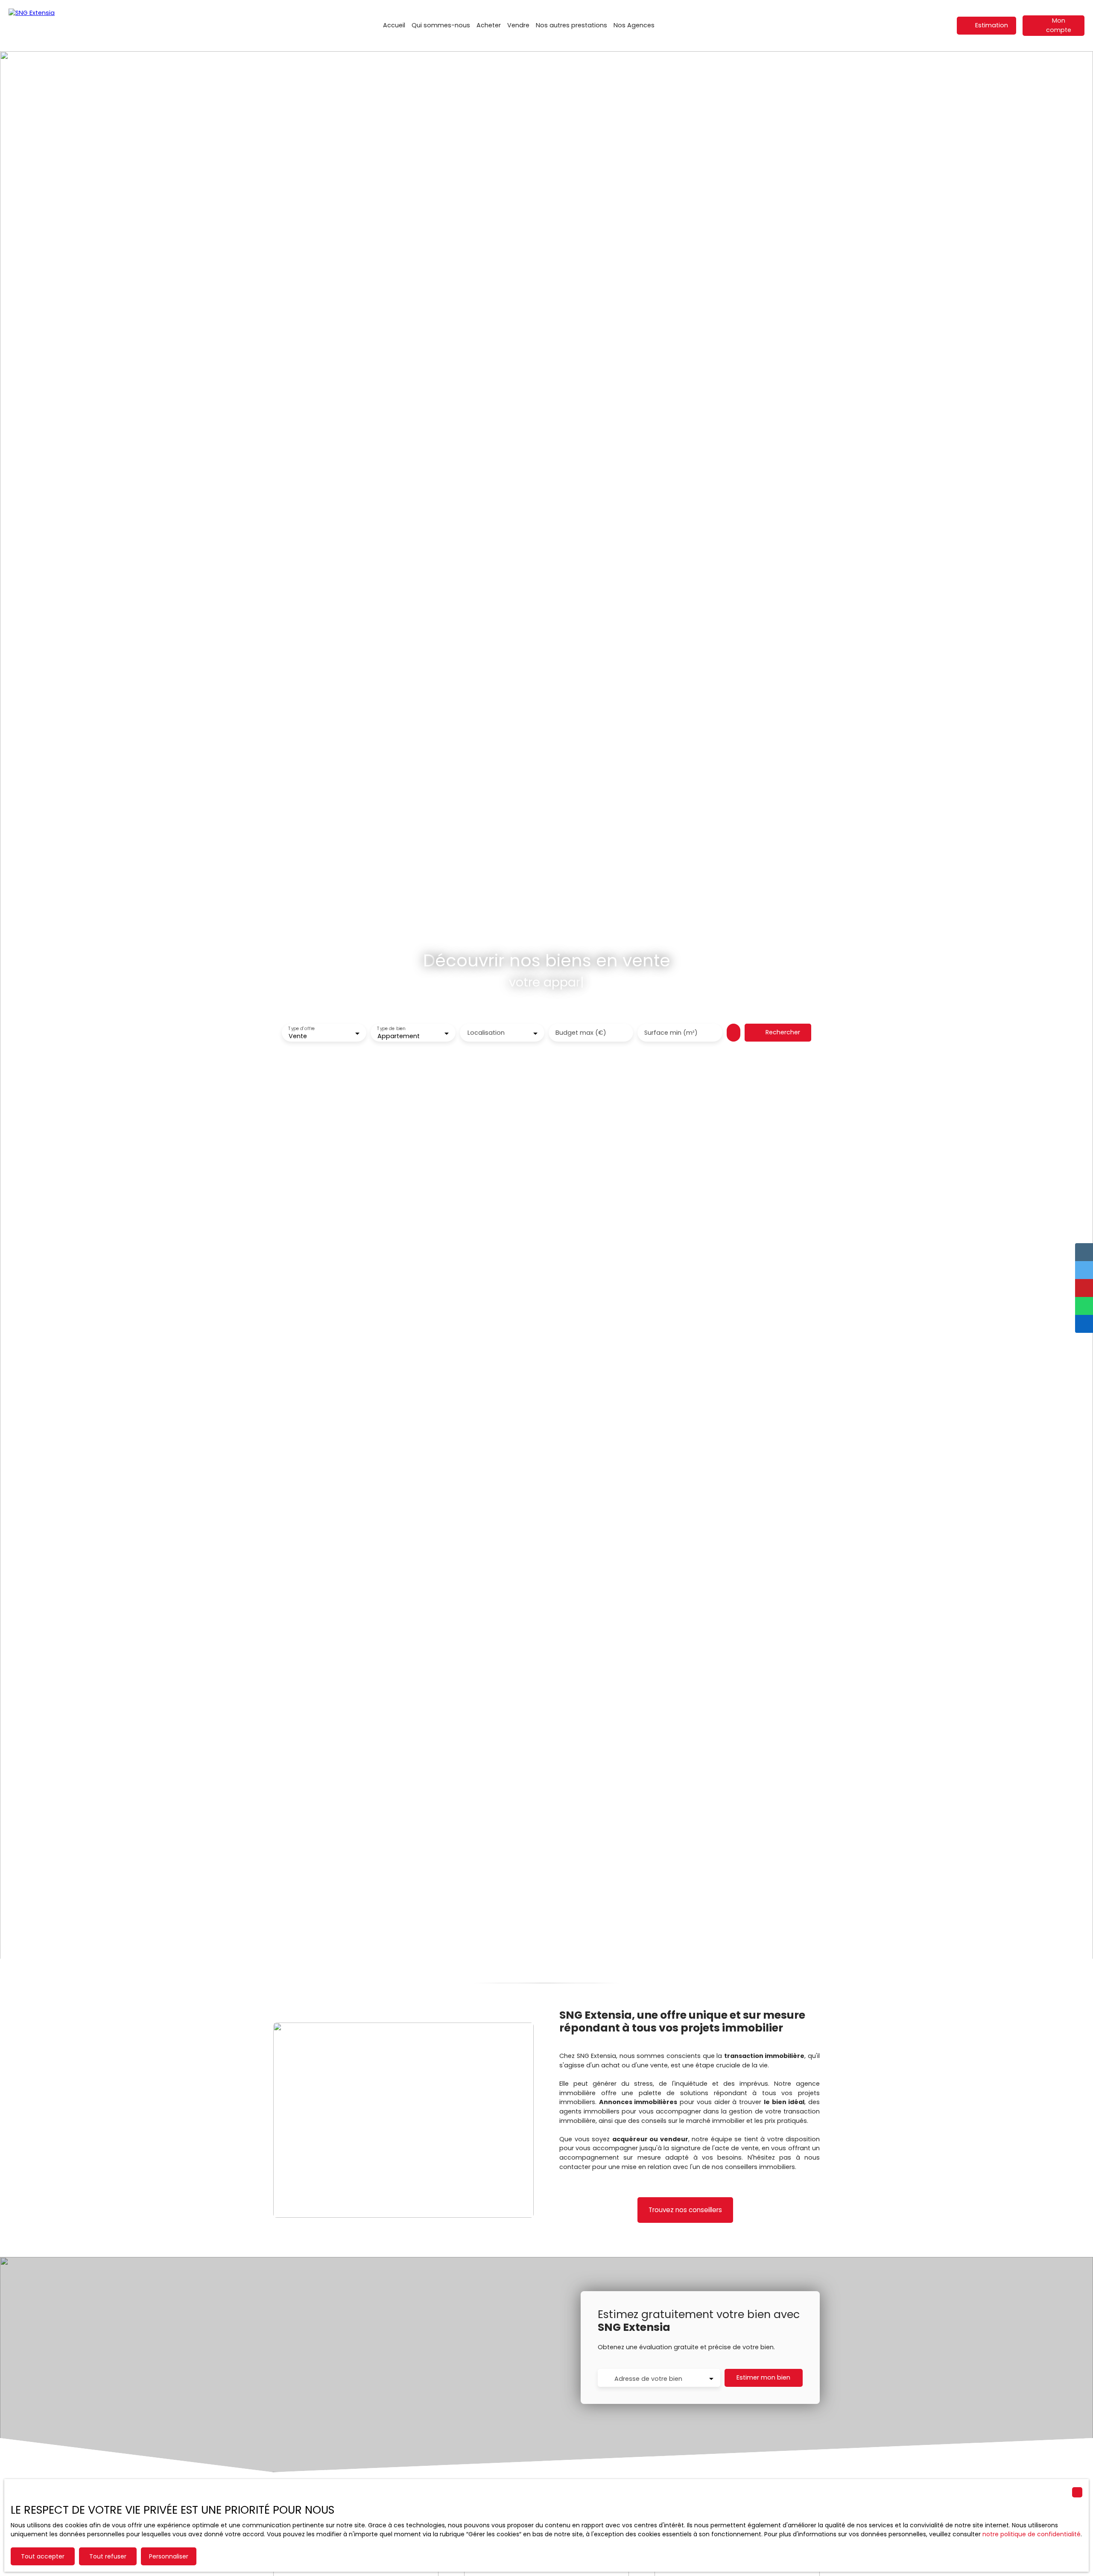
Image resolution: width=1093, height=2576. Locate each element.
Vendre (518, 25)
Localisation (486, 1033)
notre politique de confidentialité (1032, 2534)
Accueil (394, 25)
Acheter (489, 25)
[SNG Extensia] (51, 26)
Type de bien (392, 1029)
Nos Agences (634, 25)
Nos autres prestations (571, 25)
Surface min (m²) (671, 1033)
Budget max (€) (581, 1033)
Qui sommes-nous (441, 25)
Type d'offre (301, 1029)
